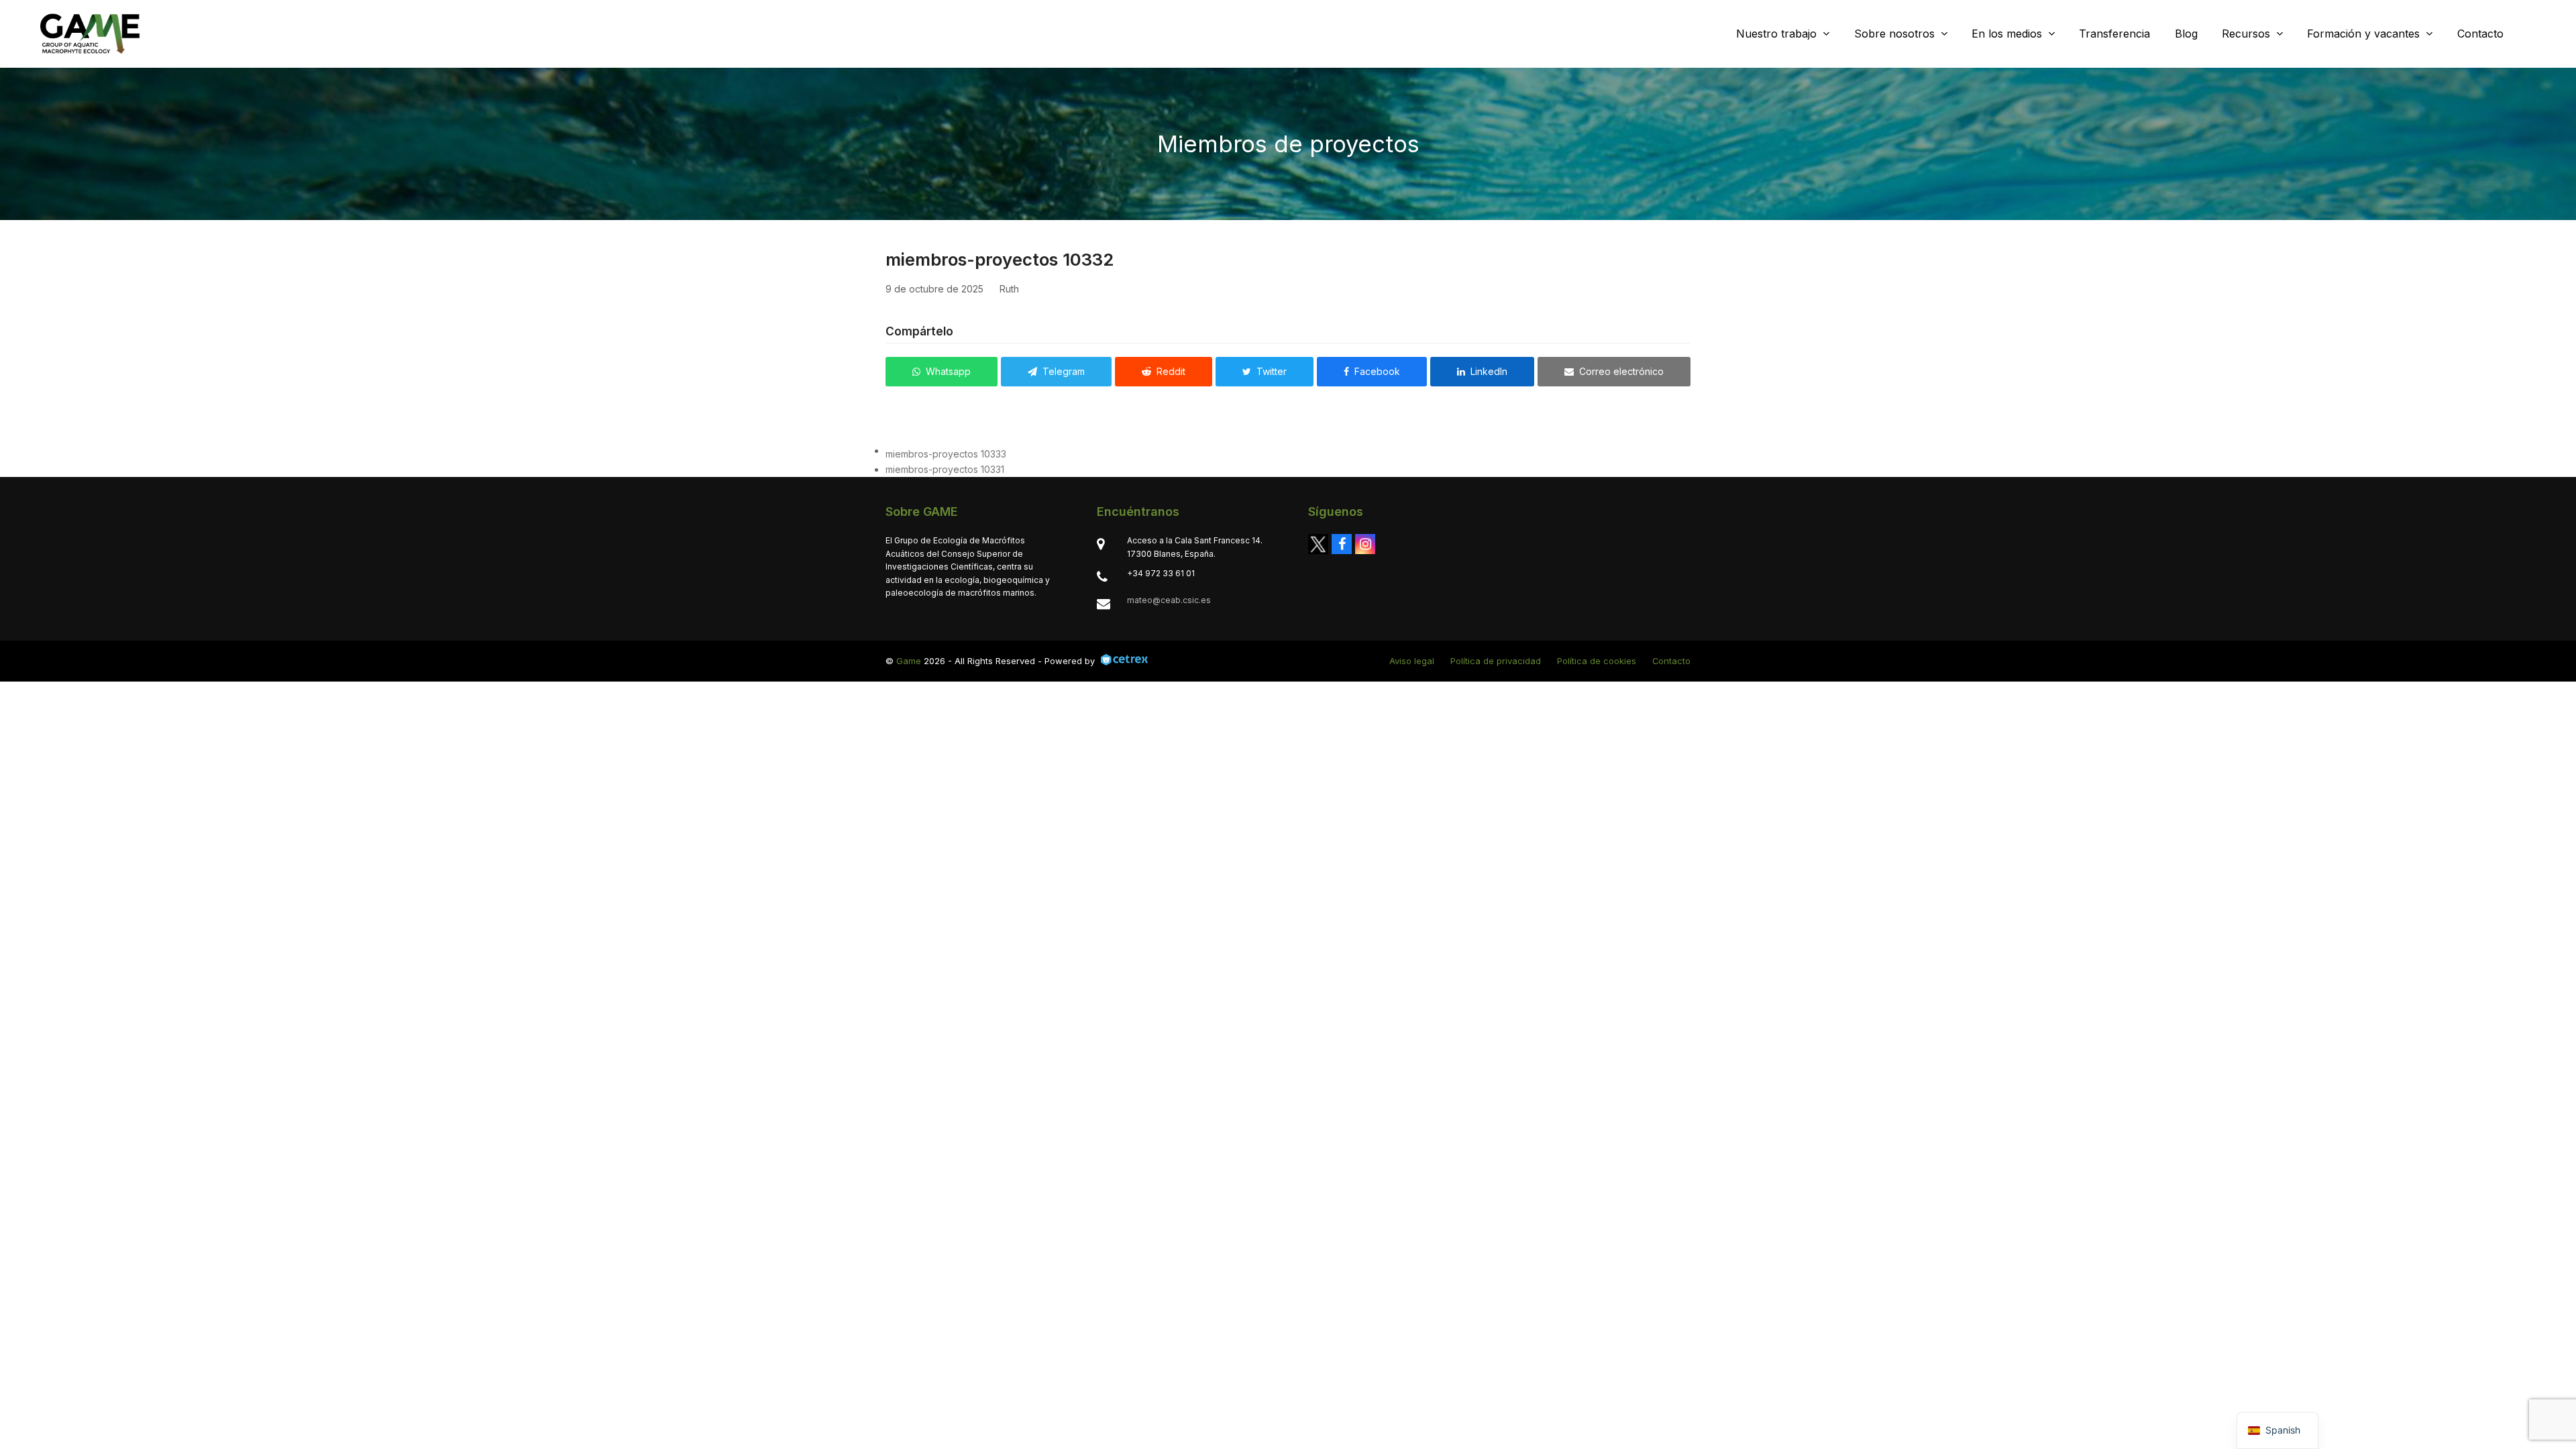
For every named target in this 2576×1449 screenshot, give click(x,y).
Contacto (1671, 661)
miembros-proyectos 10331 (945, 469)
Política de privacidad (1496, 661)
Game (909, 661)
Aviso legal (1412, 661)
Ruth (1009, 289)
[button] (942, 372)
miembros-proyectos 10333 (946, 454)
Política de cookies (1597, 661)
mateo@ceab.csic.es (1169, 600)
